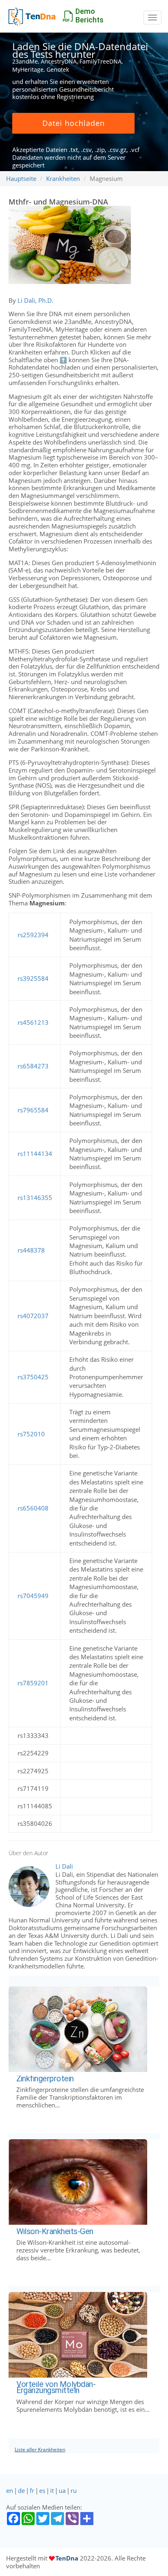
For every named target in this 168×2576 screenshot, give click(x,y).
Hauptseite (21, 178)
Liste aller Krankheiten (40, 2449)
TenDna (67, 2558)
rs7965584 (33, 1110)
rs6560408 (33, 1508)
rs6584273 (33, 1066)
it (52, 2490)
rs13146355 (35, 1198)
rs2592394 (33, 935)
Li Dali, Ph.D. (35, 300)
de (21, 2490)
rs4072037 (33, 1316)
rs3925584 (33, 978)
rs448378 (31, 1250)
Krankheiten (63, 178)
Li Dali (64, 1866)
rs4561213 (33, 1022)
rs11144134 (35, 1154)
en (10, 2490)
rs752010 (31, 1434)
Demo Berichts (90, 15)
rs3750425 (33, 1377)
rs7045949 (33, 1596)
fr (32, 2490)
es (42, 2490)
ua (62, 2490)
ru (74, 2490)
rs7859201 (33, 1683)
